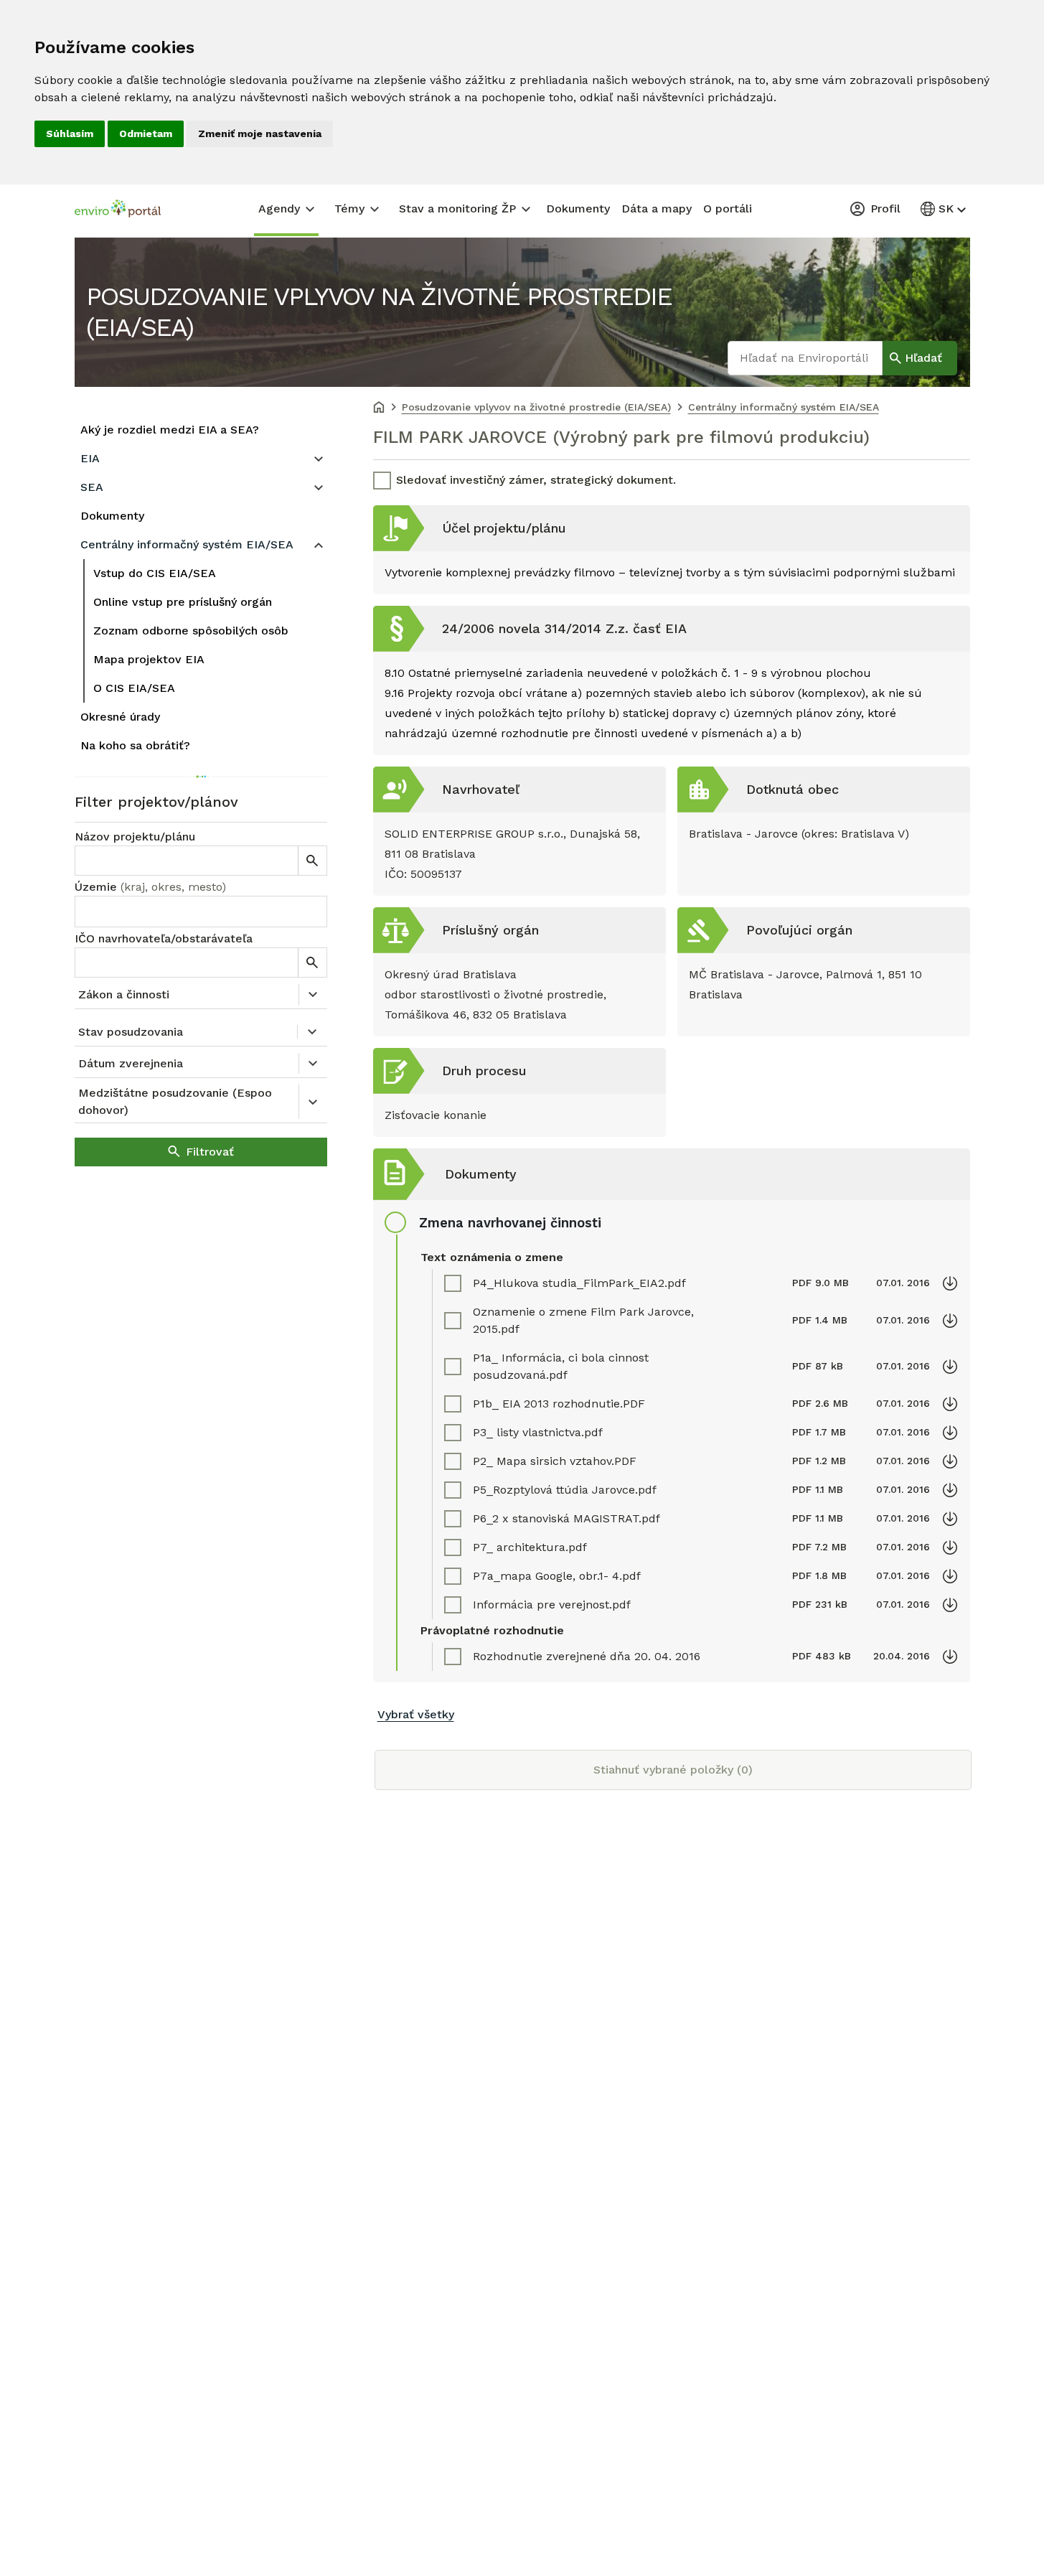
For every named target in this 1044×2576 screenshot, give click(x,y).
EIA (90, 458)
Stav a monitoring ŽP (457, 209)
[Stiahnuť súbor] (950, 1283)
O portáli (728, 209)
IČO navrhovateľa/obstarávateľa (164, 938)
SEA (92, 487)
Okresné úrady (120, 717)
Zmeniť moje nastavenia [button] (260, 134)
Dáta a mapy (657, 209)
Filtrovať (210, 1152)
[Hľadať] (312, 861)
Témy (349, 209)
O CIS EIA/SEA (134, 688)
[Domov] (379, 408)
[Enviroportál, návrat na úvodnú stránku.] (118, 210)
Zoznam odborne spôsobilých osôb (191, 631)
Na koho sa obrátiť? (135, 745)
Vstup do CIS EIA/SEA (155, 573)
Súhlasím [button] (70, 134)
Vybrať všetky (416, 1714)
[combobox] (201, 912)
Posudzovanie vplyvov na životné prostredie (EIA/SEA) (379, 312)
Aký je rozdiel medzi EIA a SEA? (170, 430)
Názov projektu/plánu (135, 837)
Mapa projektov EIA (149, 659)
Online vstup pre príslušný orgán (183, 602)
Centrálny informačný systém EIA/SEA (187, 544)
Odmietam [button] (146, 134)
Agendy (279, 209)
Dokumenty (578, 209)
